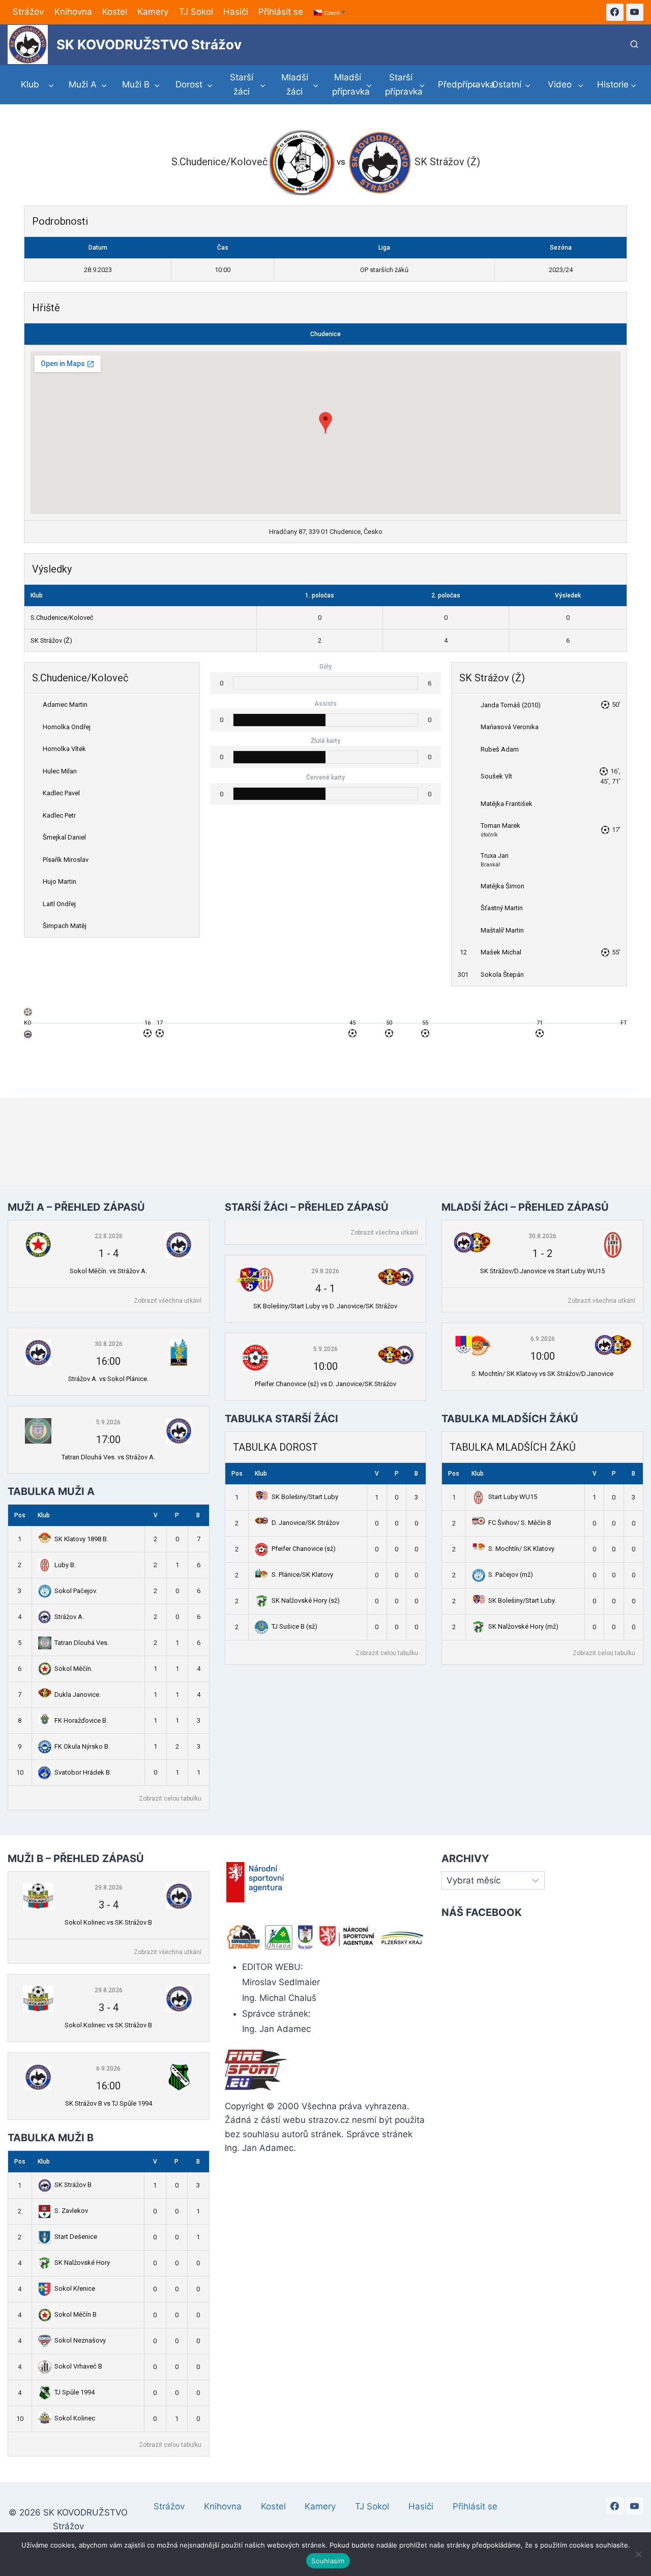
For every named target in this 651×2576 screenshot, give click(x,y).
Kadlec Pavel (61, 793)
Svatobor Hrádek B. (83, 1772)
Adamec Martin (65, 705)
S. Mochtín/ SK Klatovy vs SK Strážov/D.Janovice (542, 1374)
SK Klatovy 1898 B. (81, 1539)
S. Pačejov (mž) (511, 1575)
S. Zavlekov (71, 2211)
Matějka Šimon (502, 886)
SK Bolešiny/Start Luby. (522, 1600)
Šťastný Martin (502, 908)
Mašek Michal (501, 952)
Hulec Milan (60, 771)
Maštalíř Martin (502, 930)
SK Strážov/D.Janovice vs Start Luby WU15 (542, 1271)
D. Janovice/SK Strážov (305, 1523)
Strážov (28, 12)
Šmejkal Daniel (64, 837)
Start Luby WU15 (513, 1497)
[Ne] (638, 2554)
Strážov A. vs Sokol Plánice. (108, 1379)
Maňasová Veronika (510, 727)
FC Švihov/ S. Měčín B (520, 1523)
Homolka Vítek (64, 749)
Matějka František (507, 804)
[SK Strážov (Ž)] (28, 1037)
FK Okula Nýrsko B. (82, 1746)
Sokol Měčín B (76, 2314)
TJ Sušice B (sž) (294, 1626)
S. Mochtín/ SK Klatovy (521, 1549)
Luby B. (65, 1565)
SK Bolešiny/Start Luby (305, 1497)
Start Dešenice (76, 2237)
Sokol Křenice (75, 2288)
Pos (20, 1515)
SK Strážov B (73, 2185)
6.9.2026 (543, 1339)
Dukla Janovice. (78, 1695)
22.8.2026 (109, 1236)
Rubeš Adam (500, 749)
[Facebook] (615, 12)
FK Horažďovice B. (81, 1720)
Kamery (153, 12)
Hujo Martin (60, 881)
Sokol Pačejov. (76, 1591)
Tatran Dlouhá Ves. (82, 1643)
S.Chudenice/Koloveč (62, 618)
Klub (44, 1515)
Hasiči (236, 12)
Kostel (115, 12)
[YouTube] (635, 12)
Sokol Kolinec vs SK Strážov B (108, 1922)
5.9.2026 (108, 1422)
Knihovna (73, 12)
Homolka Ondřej (67, 727)
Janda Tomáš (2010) (511, 705)
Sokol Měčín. (73, 1669)
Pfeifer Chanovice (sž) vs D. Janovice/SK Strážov (325, 1384)
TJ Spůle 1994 (75, 2392)
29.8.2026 (325, 1271)
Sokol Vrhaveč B (78, 2366)
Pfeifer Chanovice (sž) (304, 1549)
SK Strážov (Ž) (51, 640)
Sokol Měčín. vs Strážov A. (108, 1271)
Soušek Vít (496, 776)
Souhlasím (328, 2561)
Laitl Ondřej (59, 904)
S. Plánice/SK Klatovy (302, 1575)
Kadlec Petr (59, 815)
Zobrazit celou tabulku (170, 1799)
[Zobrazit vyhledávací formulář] (634, 45)
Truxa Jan (495, 856)
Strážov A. (69, 1617)
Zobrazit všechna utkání (168, 1301)
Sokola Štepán (502, 975)
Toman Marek (500, 826)
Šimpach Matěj (65, 926)
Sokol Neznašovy (80, 2340)
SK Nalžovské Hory (82, 2263)
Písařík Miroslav (66, 860)
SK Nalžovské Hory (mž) (523, 1626)
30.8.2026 (109, 1344)
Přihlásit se (281, 12)
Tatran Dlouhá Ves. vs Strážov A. (108, 1457)
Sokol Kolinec (75, 2418)
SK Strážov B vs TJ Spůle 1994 (109, 2103)
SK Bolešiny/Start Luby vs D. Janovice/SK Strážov (325, 1306)
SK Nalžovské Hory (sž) (306, 1600)
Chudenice (325, 334)
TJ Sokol (196, 12)
